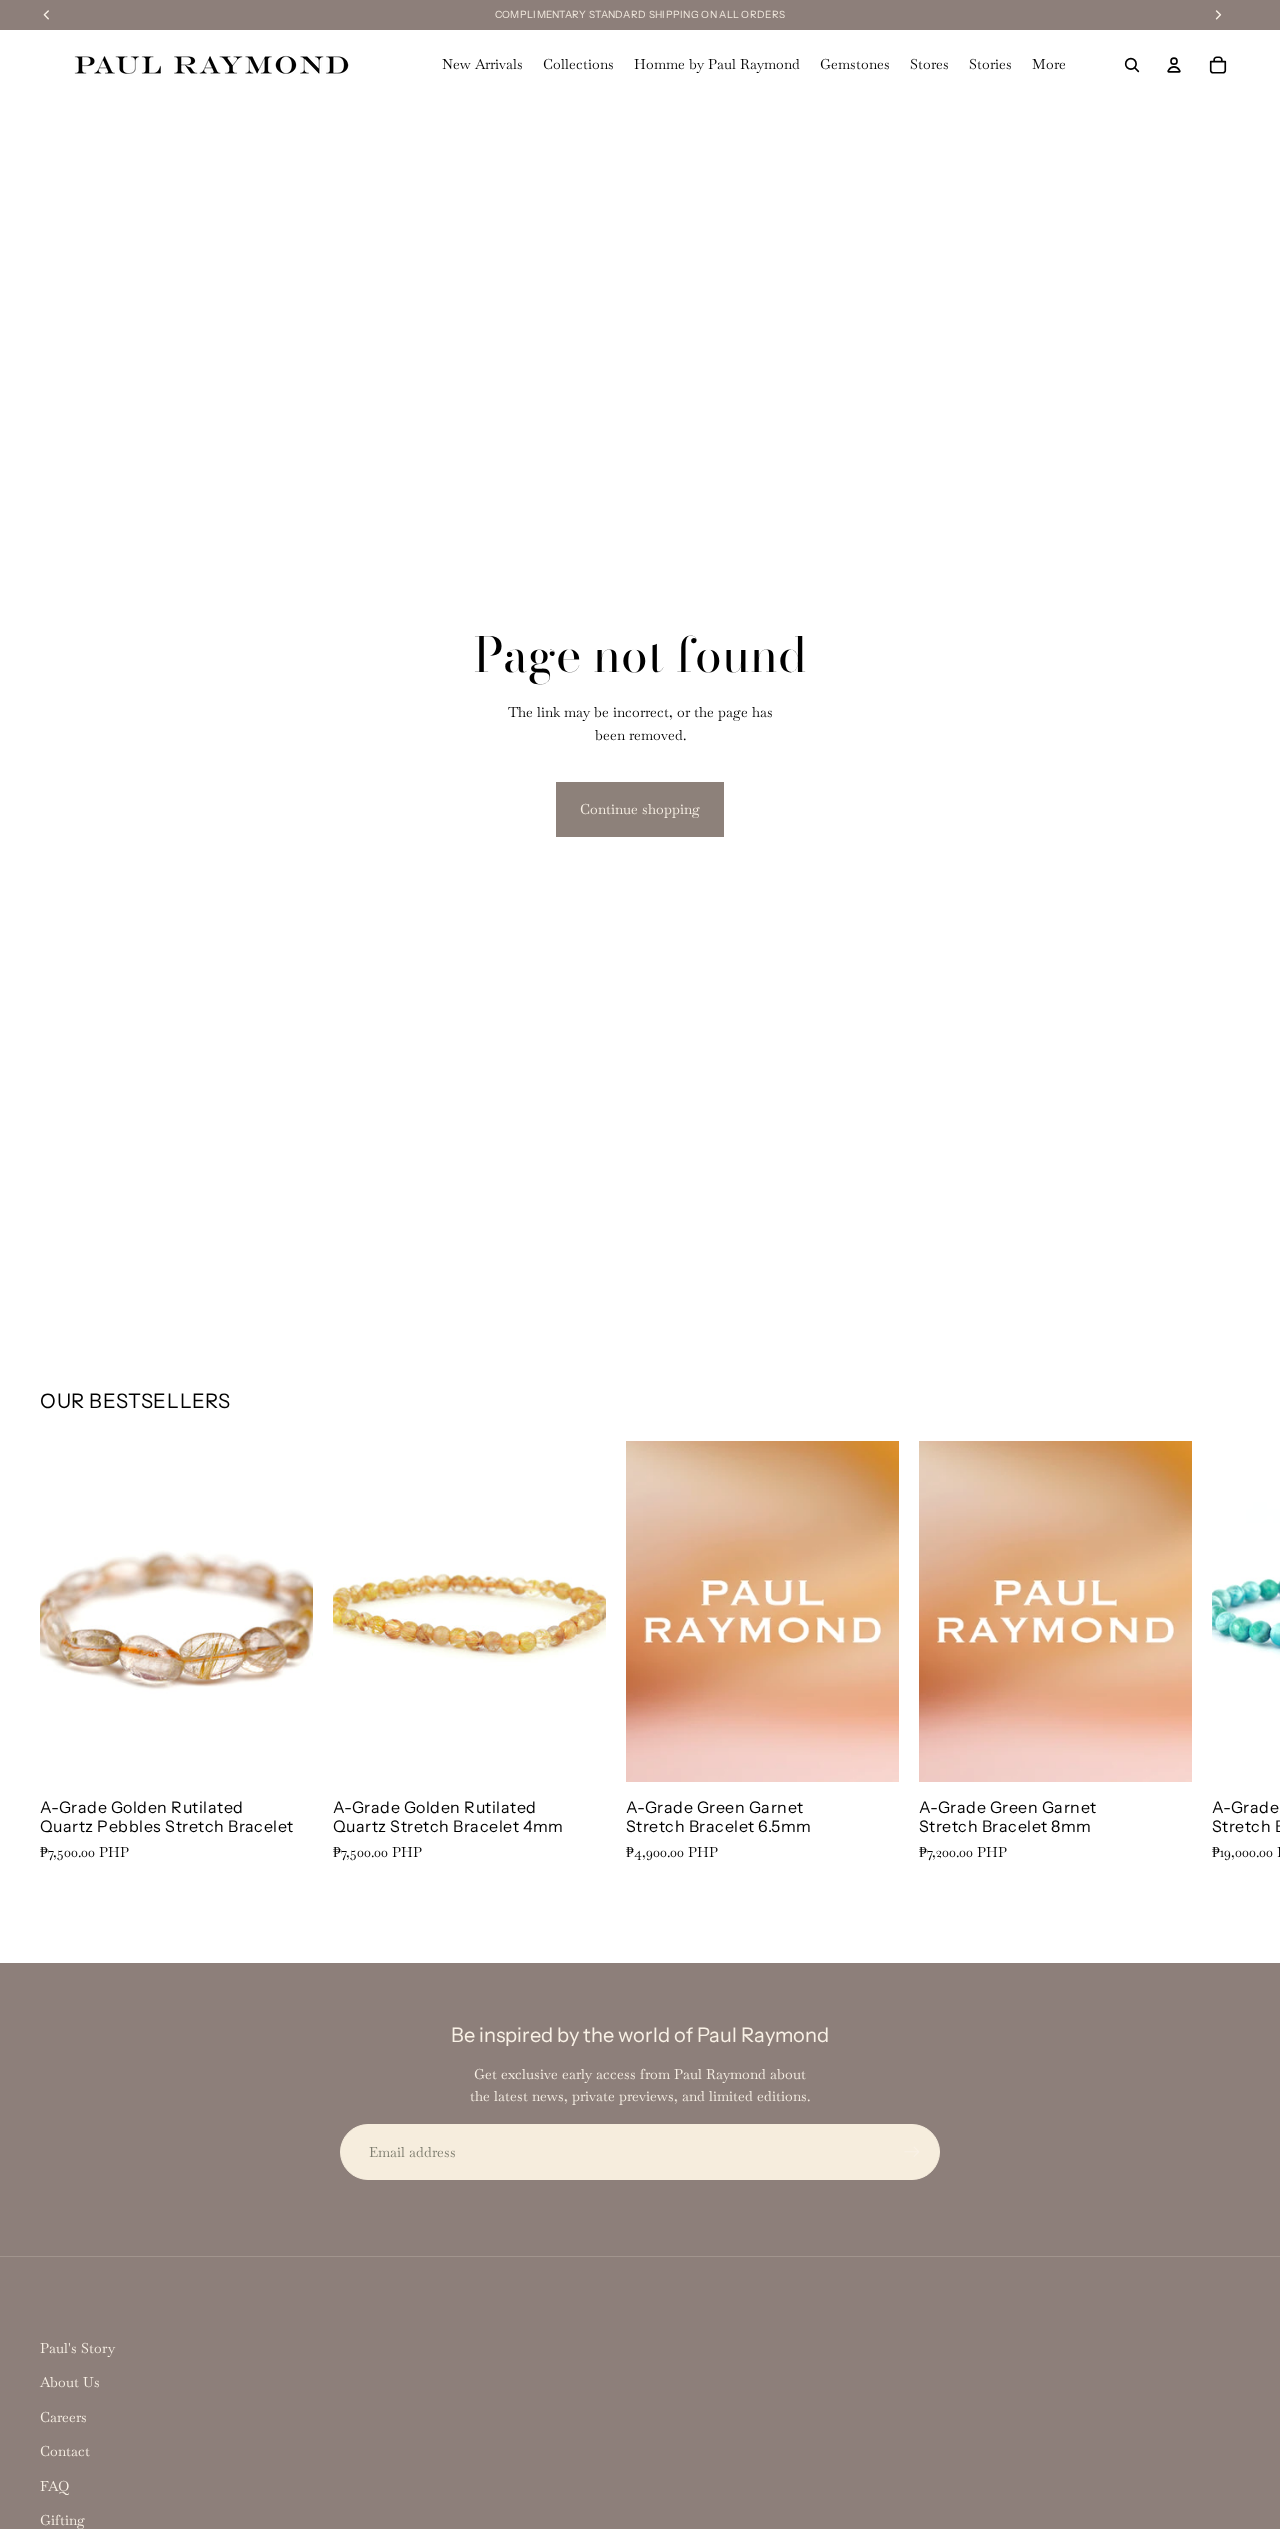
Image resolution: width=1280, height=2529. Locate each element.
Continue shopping (640, 809)
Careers (63, 2417)
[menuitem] (1049, 65)
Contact (65, 2451)
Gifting (62, 2520)
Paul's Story (77, 2348)
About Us (70, 2382)
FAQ (54, 2486)
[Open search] (1132, 65)
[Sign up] (912, 2152)
